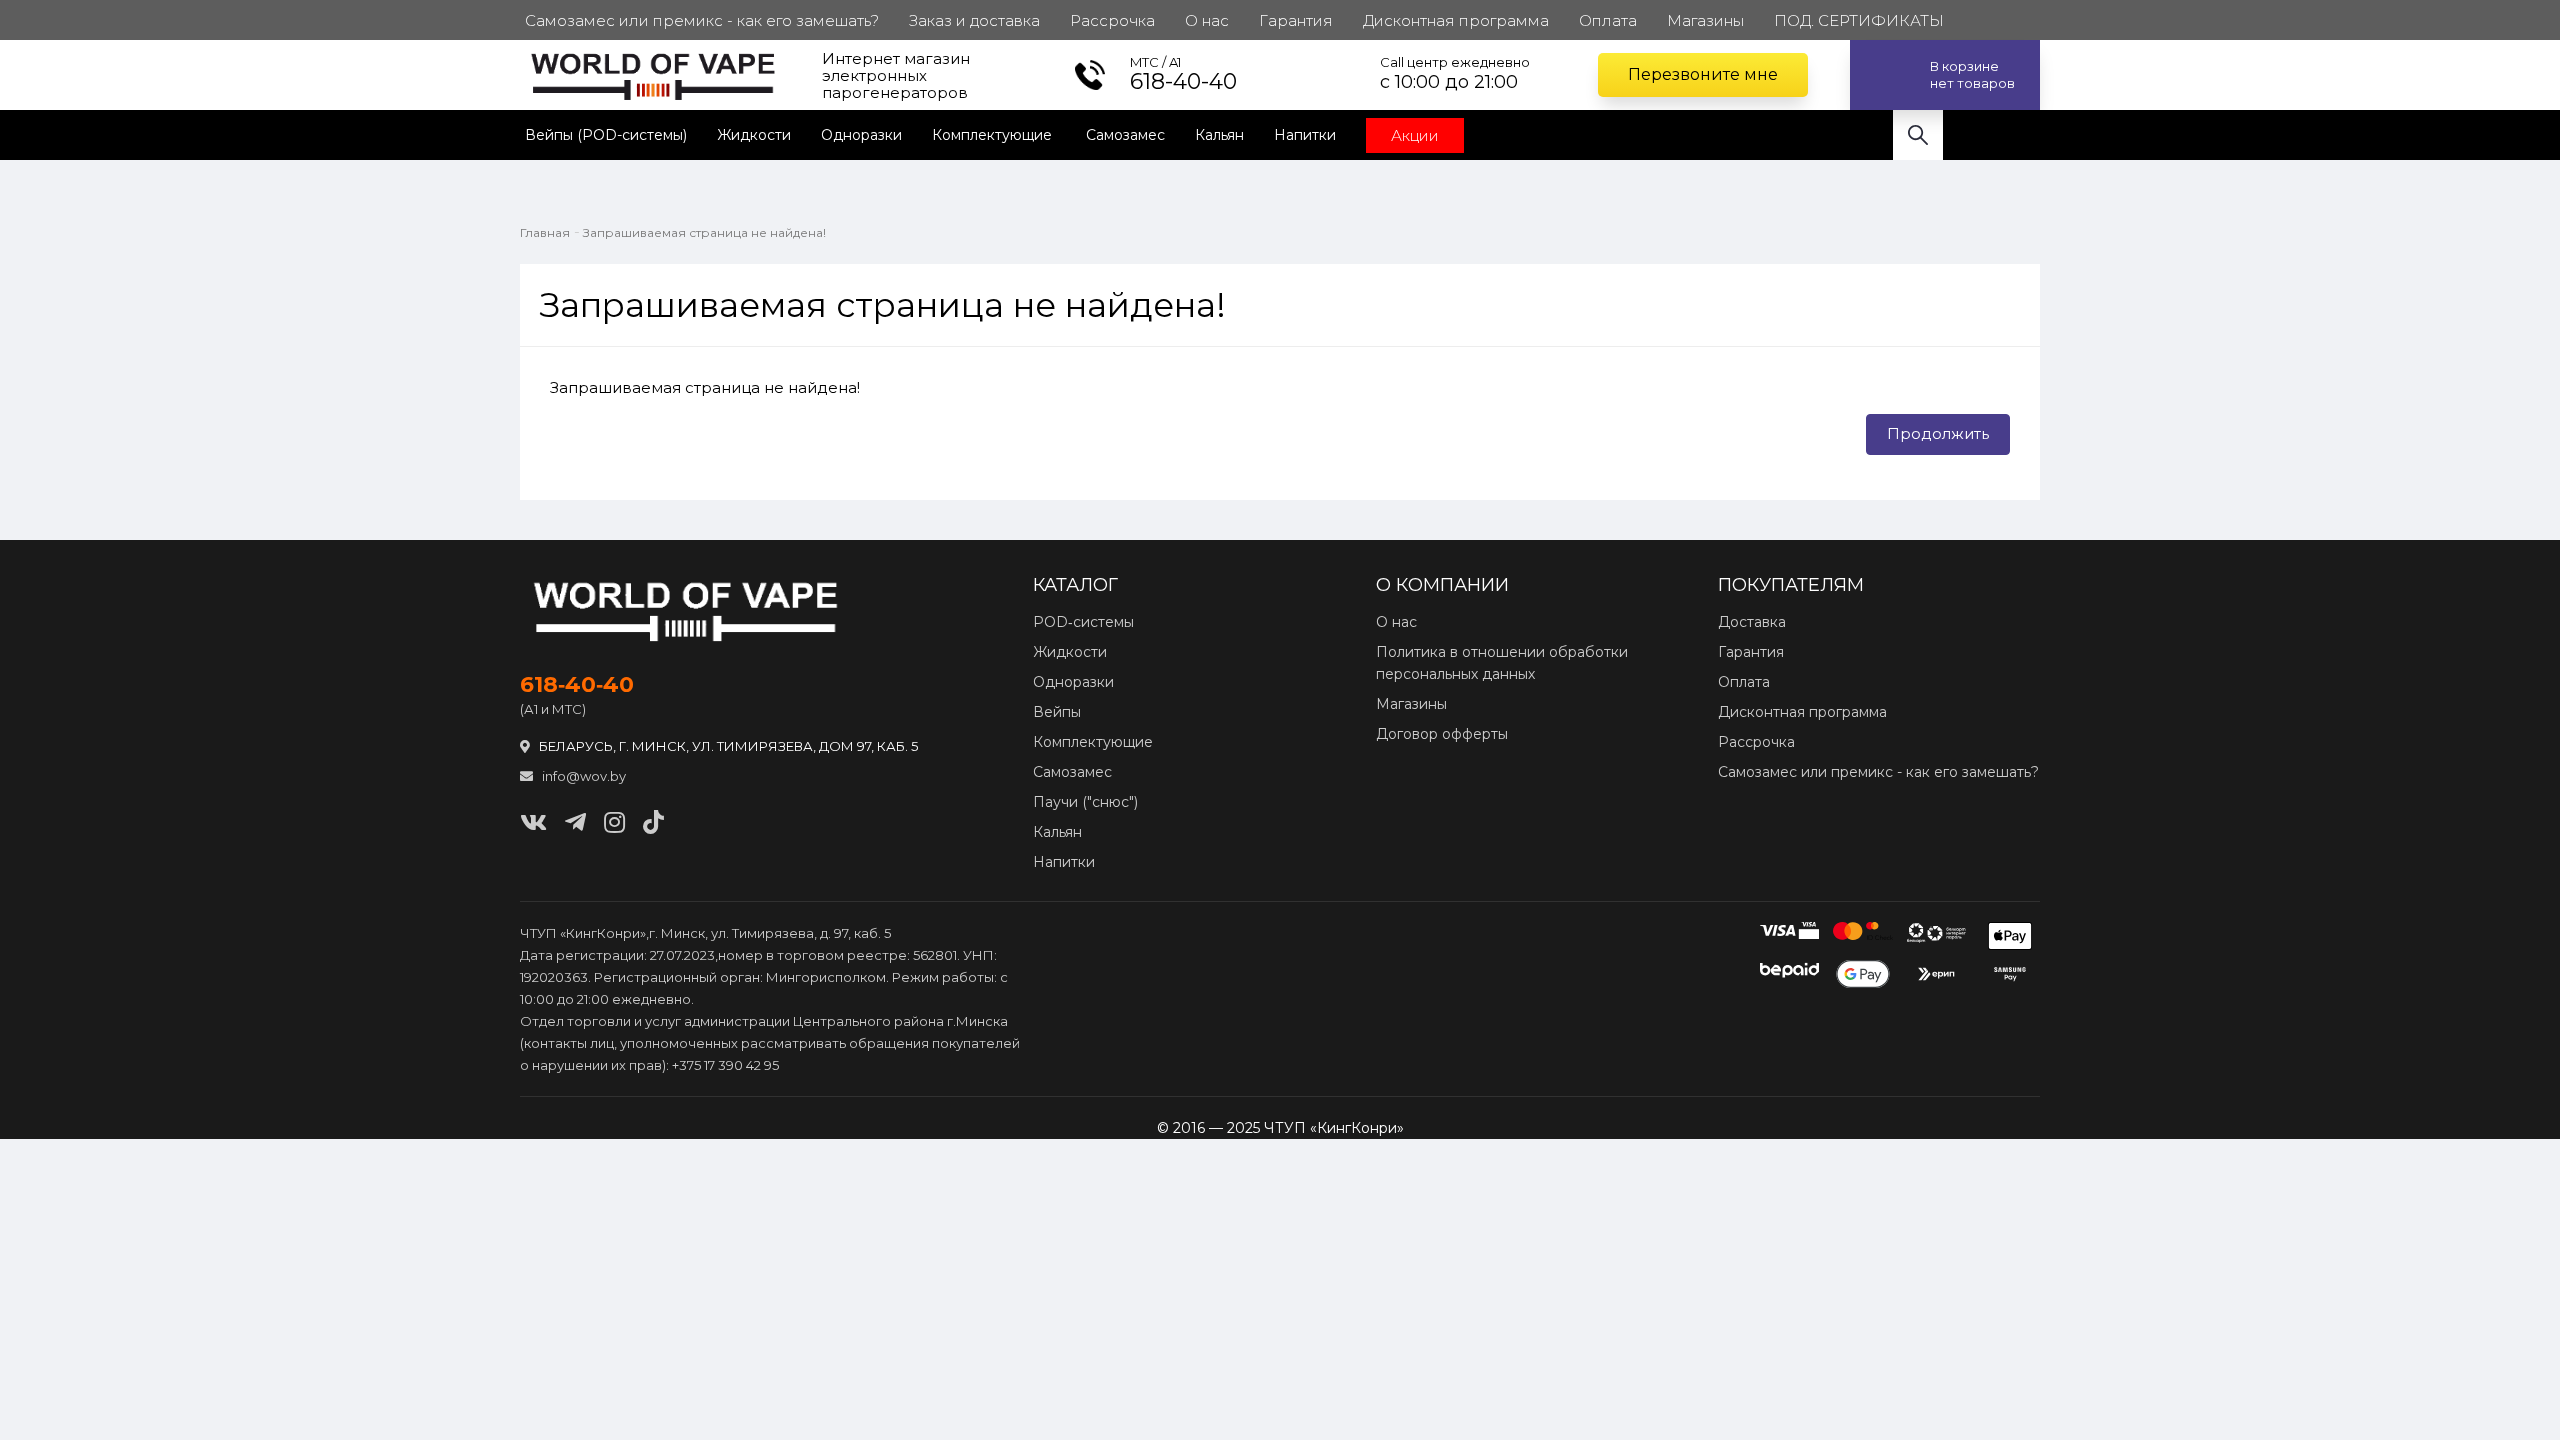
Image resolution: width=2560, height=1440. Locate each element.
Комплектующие (994, 135)
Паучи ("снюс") (1085, 802)
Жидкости (754, 135)
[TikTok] (653, 822)
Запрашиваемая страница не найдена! (704, 232)
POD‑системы (1083, 622)
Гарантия (1751, 652)
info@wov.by (582, 776)
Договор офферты (1442, 734)
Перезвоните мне (1703, 74)
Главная (545, 232)
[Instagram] (614, 822)
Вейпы (1057, 712)
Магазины (1411, 704)
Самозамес (1125, 135)
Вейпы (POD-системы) (606, 135)
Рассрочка (1756, 742)
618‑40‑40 (577, 685)
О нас (1396, 622)
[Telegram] (575, 822)
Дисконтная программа (1802, 712)
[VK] (533, 822)
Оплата (1744, 682)
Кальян (1219, 135)
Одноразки (861, 135)
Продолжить (1938, 433)
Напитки (1305, 135)
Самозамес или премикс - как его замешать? (1878, 772)
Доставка (1752, 622)
